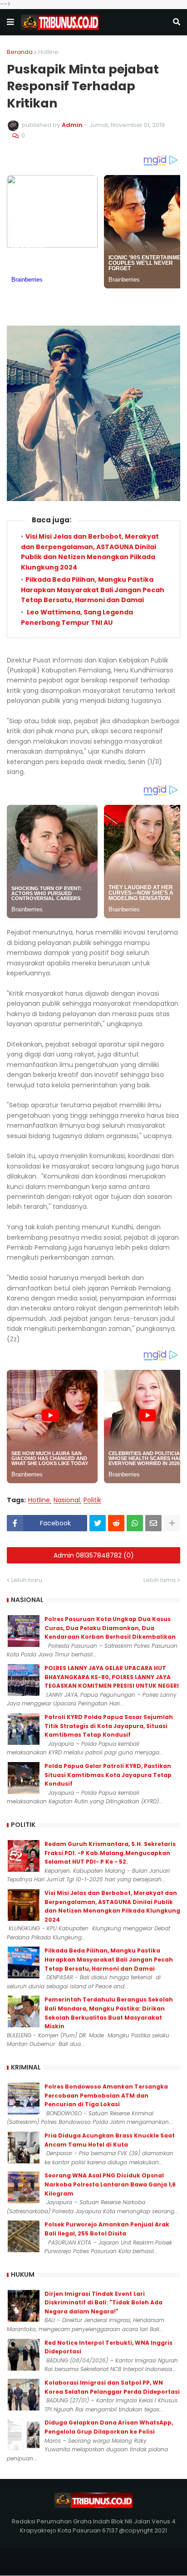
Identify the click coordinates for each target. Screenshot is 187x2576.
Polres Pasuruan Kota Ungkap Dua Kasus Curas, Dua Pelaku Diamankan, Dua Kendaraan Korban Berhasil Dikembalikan (110, 1628)
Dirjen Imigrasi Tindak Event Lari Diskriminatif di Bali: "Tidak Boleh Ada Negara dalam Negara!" (103, 2303)
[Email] (153, 1523)
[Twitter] (98, 1523)
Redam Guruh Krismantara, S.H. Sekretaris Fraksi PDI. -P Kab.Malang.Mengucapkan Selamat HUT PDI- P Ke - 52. (110, 1853)
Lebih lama (160, 1580)
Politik (92, 1500)
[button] (10, 22)
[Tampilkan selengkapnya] (172, 1523)
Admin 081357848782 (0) (94, 1555)
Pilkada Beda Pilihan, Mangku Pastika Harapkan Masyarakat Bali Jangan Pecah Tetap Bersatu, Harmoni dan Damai (93, 590)
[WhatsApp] (135, 1523)
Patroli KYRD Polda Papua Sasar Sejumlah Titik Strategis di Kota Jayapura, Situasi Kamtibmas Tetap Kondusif (109, 1726)
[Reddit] (116, 1523)
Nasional (67, 1500)
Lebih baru (27, 1580)
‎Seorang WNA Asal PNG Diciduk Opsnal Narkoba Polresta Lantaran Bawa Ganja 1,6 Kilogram (110, 2184)
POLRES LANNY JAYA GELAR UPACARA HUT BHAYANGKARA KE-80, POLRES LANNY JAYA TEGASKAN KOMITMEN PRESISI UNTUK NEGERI (112, 1677)
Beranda (20, 52)
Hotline (48, 52)
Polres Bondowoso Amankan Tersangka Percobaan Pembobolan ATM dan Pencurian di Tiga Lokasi (106, 2095)
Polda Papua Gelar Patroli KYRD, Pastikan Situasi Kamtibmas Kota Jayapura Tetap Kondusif (108, 1775)
